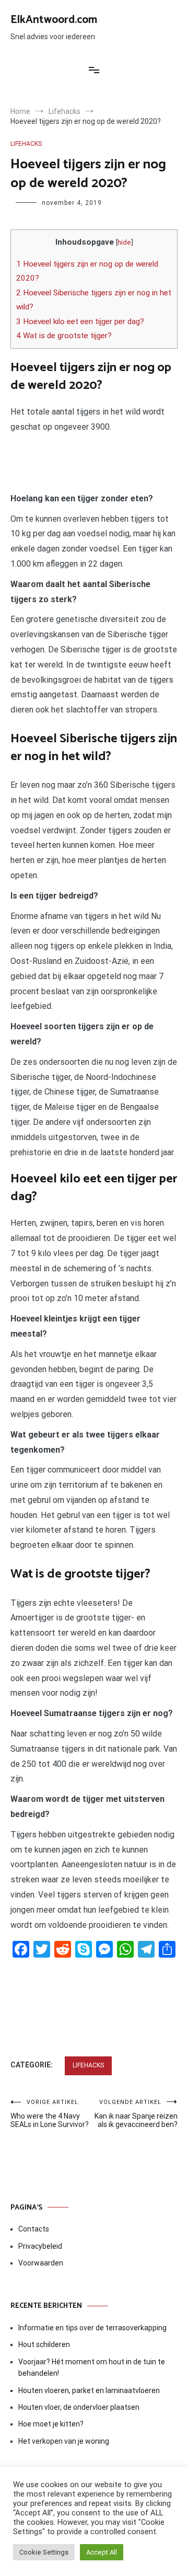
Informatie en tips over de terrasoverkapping (92, 2328)
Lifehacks (26, 144)
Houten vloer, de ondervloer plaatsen (79, 2407)
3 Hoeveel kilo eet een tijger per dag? (80, 321)
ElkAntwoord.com (54, 20)
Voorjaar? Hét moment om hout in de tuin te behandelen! (92, 2367)
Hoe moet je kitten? (52, 2424)
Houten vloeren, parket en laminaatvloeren (89, 2390)
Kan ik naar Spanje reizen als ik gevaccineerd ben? (136, 2114)
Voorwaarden (41, 2263)
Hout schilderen (44, 2344)
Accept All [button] (102, 2552)
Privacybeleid (40, 2246)
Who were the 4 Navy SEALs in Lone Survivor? (50, 2114)
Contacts (34, 2229)
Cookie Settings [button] (44, 2552)
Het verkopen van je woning (64, 2441)
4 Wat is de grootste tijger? (64, 336)
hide (124, 242)
